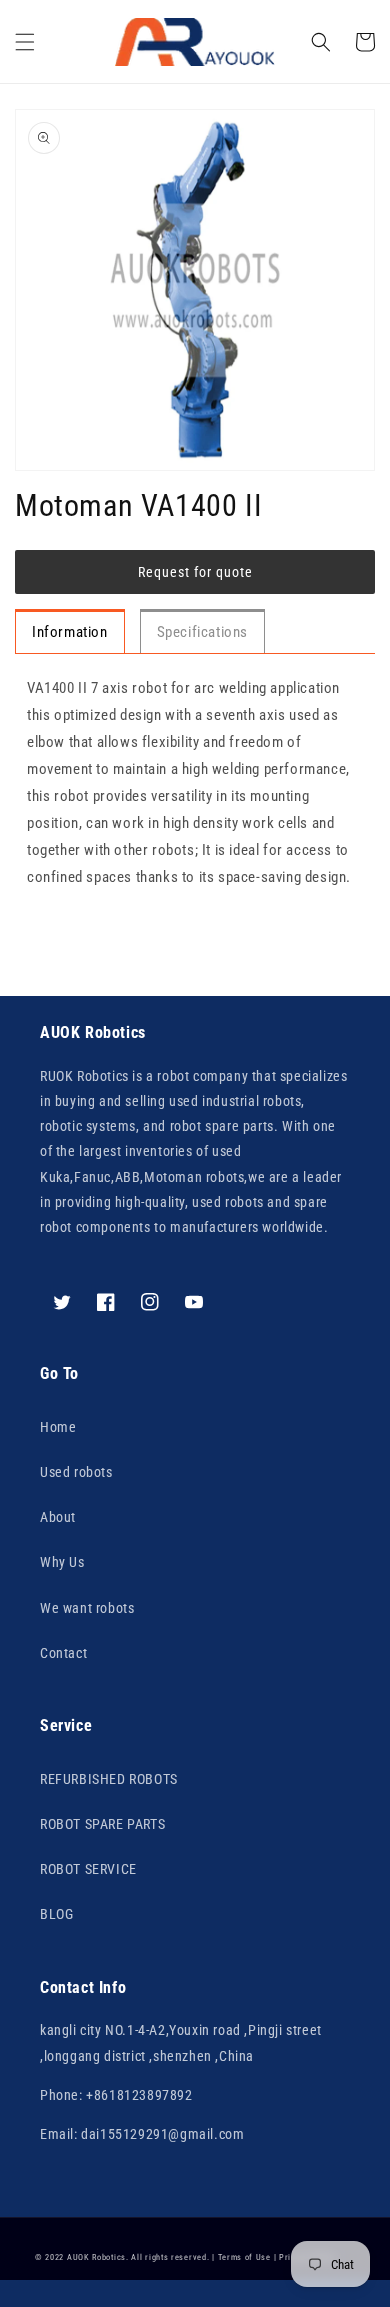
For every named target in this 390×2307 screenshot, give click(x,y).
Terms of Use (244, 2257)
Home (58, 1427)
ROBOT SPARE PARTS (102, 1824)
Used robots (76, 1472)
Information (70, 632)
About (58, 1517)
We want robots (87, 1608)
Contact (63, 1653)
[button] (25, 42)
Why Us (62, 1562)
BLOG (56, 1914)
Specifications (202, 632)
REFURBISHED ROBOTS (109, 1779)
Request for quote (195, 572)
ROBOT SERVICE (88, 1869)
